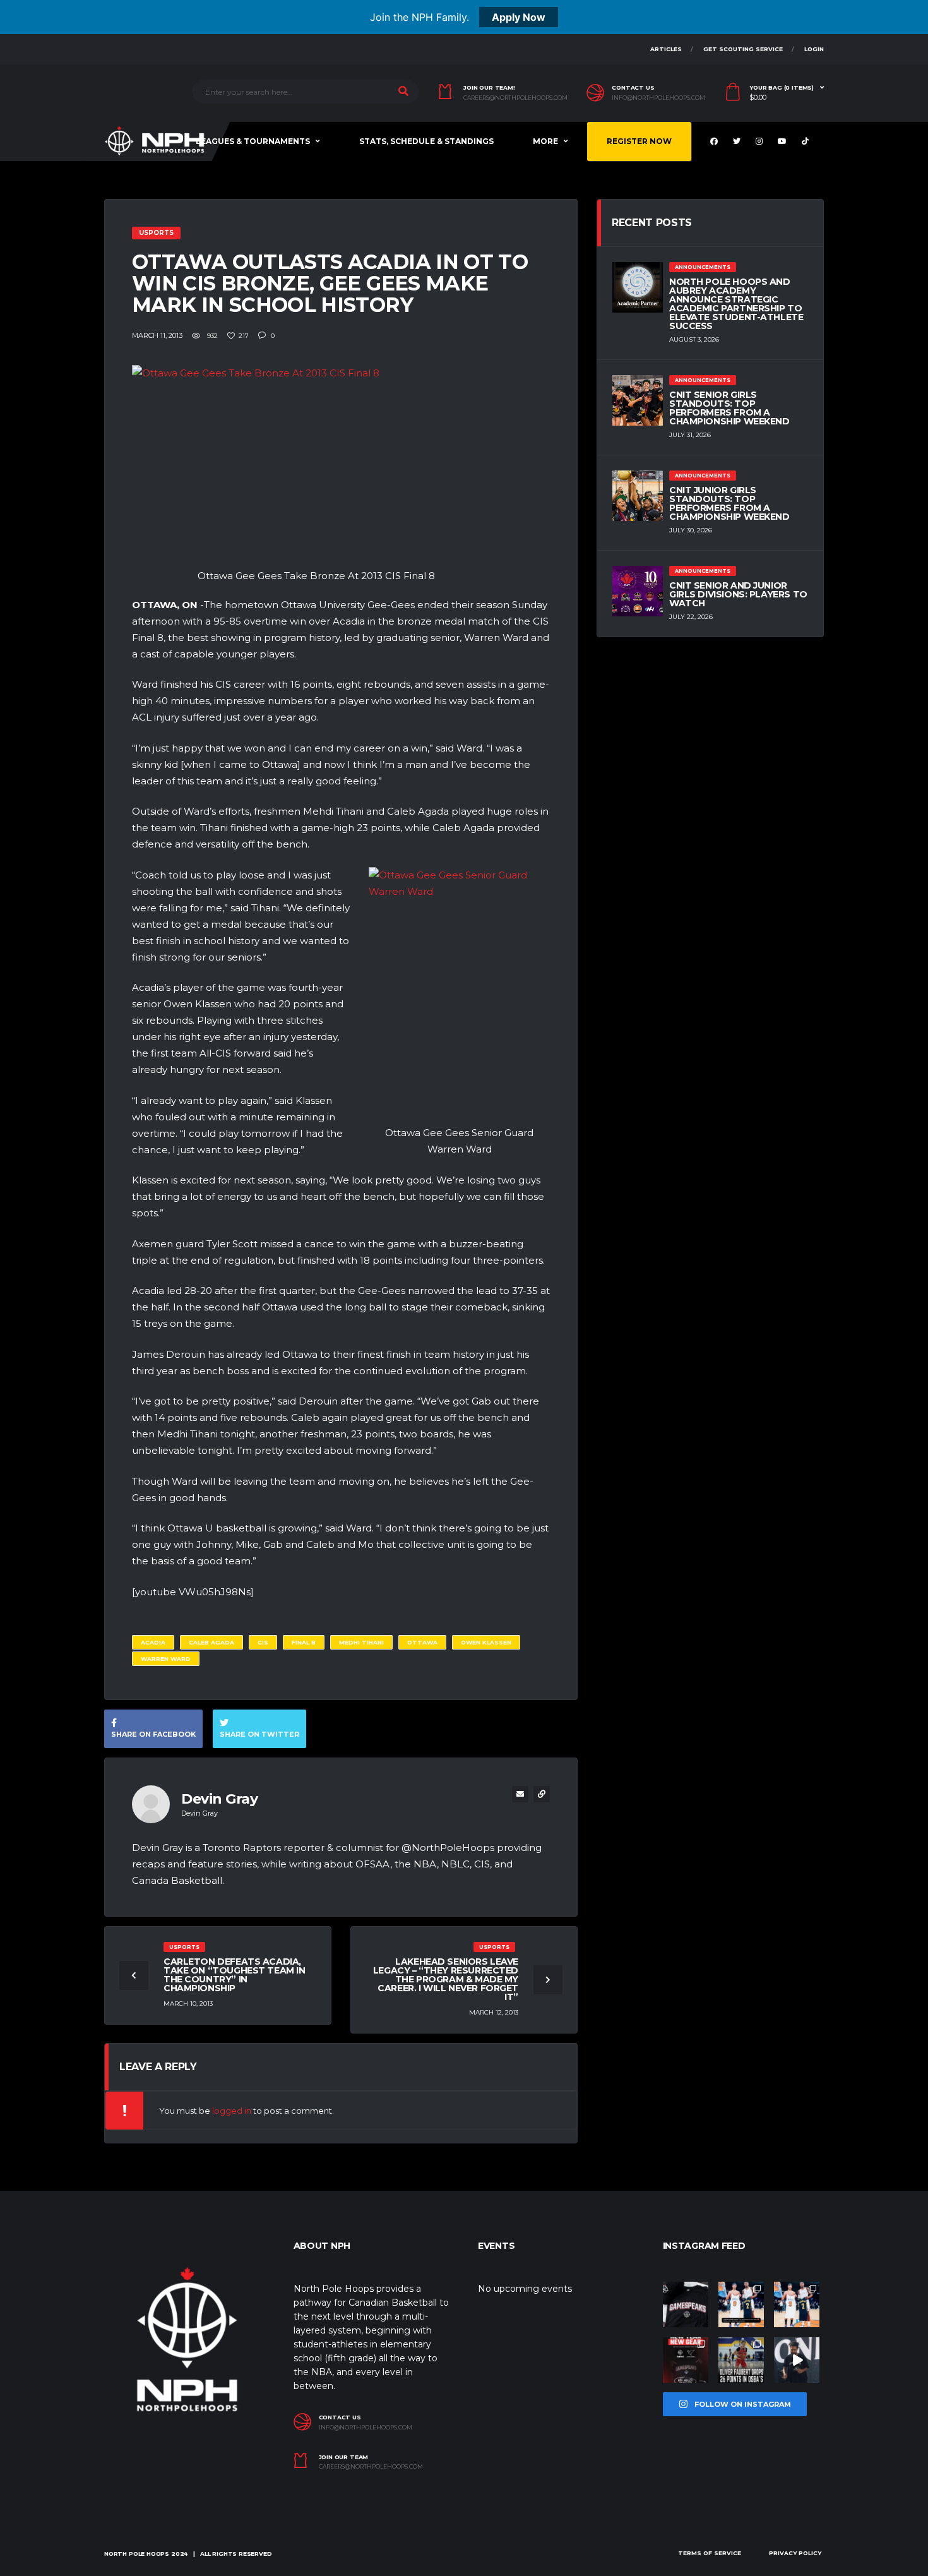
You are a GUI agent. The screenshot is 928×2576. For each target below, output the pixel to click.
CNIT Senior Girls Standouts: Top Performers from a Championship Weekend (729, 408)
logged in (232, 2111)
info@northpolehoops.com (658, 98)
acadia (153, 1642)
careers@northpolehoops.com (515, 98)
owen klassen (486, 1642)
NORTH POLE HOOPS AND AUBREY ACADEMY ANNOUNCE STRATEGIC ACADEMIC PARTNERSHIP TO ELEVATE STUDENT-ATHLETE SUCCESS (736, 304)
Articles (666, 49)
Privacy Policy (795, 2553)
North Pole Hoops (137, 2554)
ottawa (422, 1642)
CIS (263, 1642)
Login (814, 49)
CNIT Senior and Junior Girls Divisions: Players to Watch (738, 594)
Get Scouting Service (743, 49)
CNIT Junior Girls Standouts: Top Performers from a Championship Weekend (729, 503)
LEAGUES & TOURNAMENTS (253, 141)
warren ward (166, 1659)
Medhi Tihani (361, 1642)
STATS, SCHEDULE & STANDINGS (426, 141)
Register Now (639, 141)
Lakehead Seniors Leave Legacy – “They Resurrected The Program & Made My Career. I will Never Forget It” (446, 1979)
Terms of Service (710, 2553)
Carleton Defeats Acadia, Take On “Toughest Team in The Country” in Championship (235, 1975)
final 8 (304, 1642)
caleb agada (211, 1642)
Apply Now (519, 17)
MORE (545, 141)
